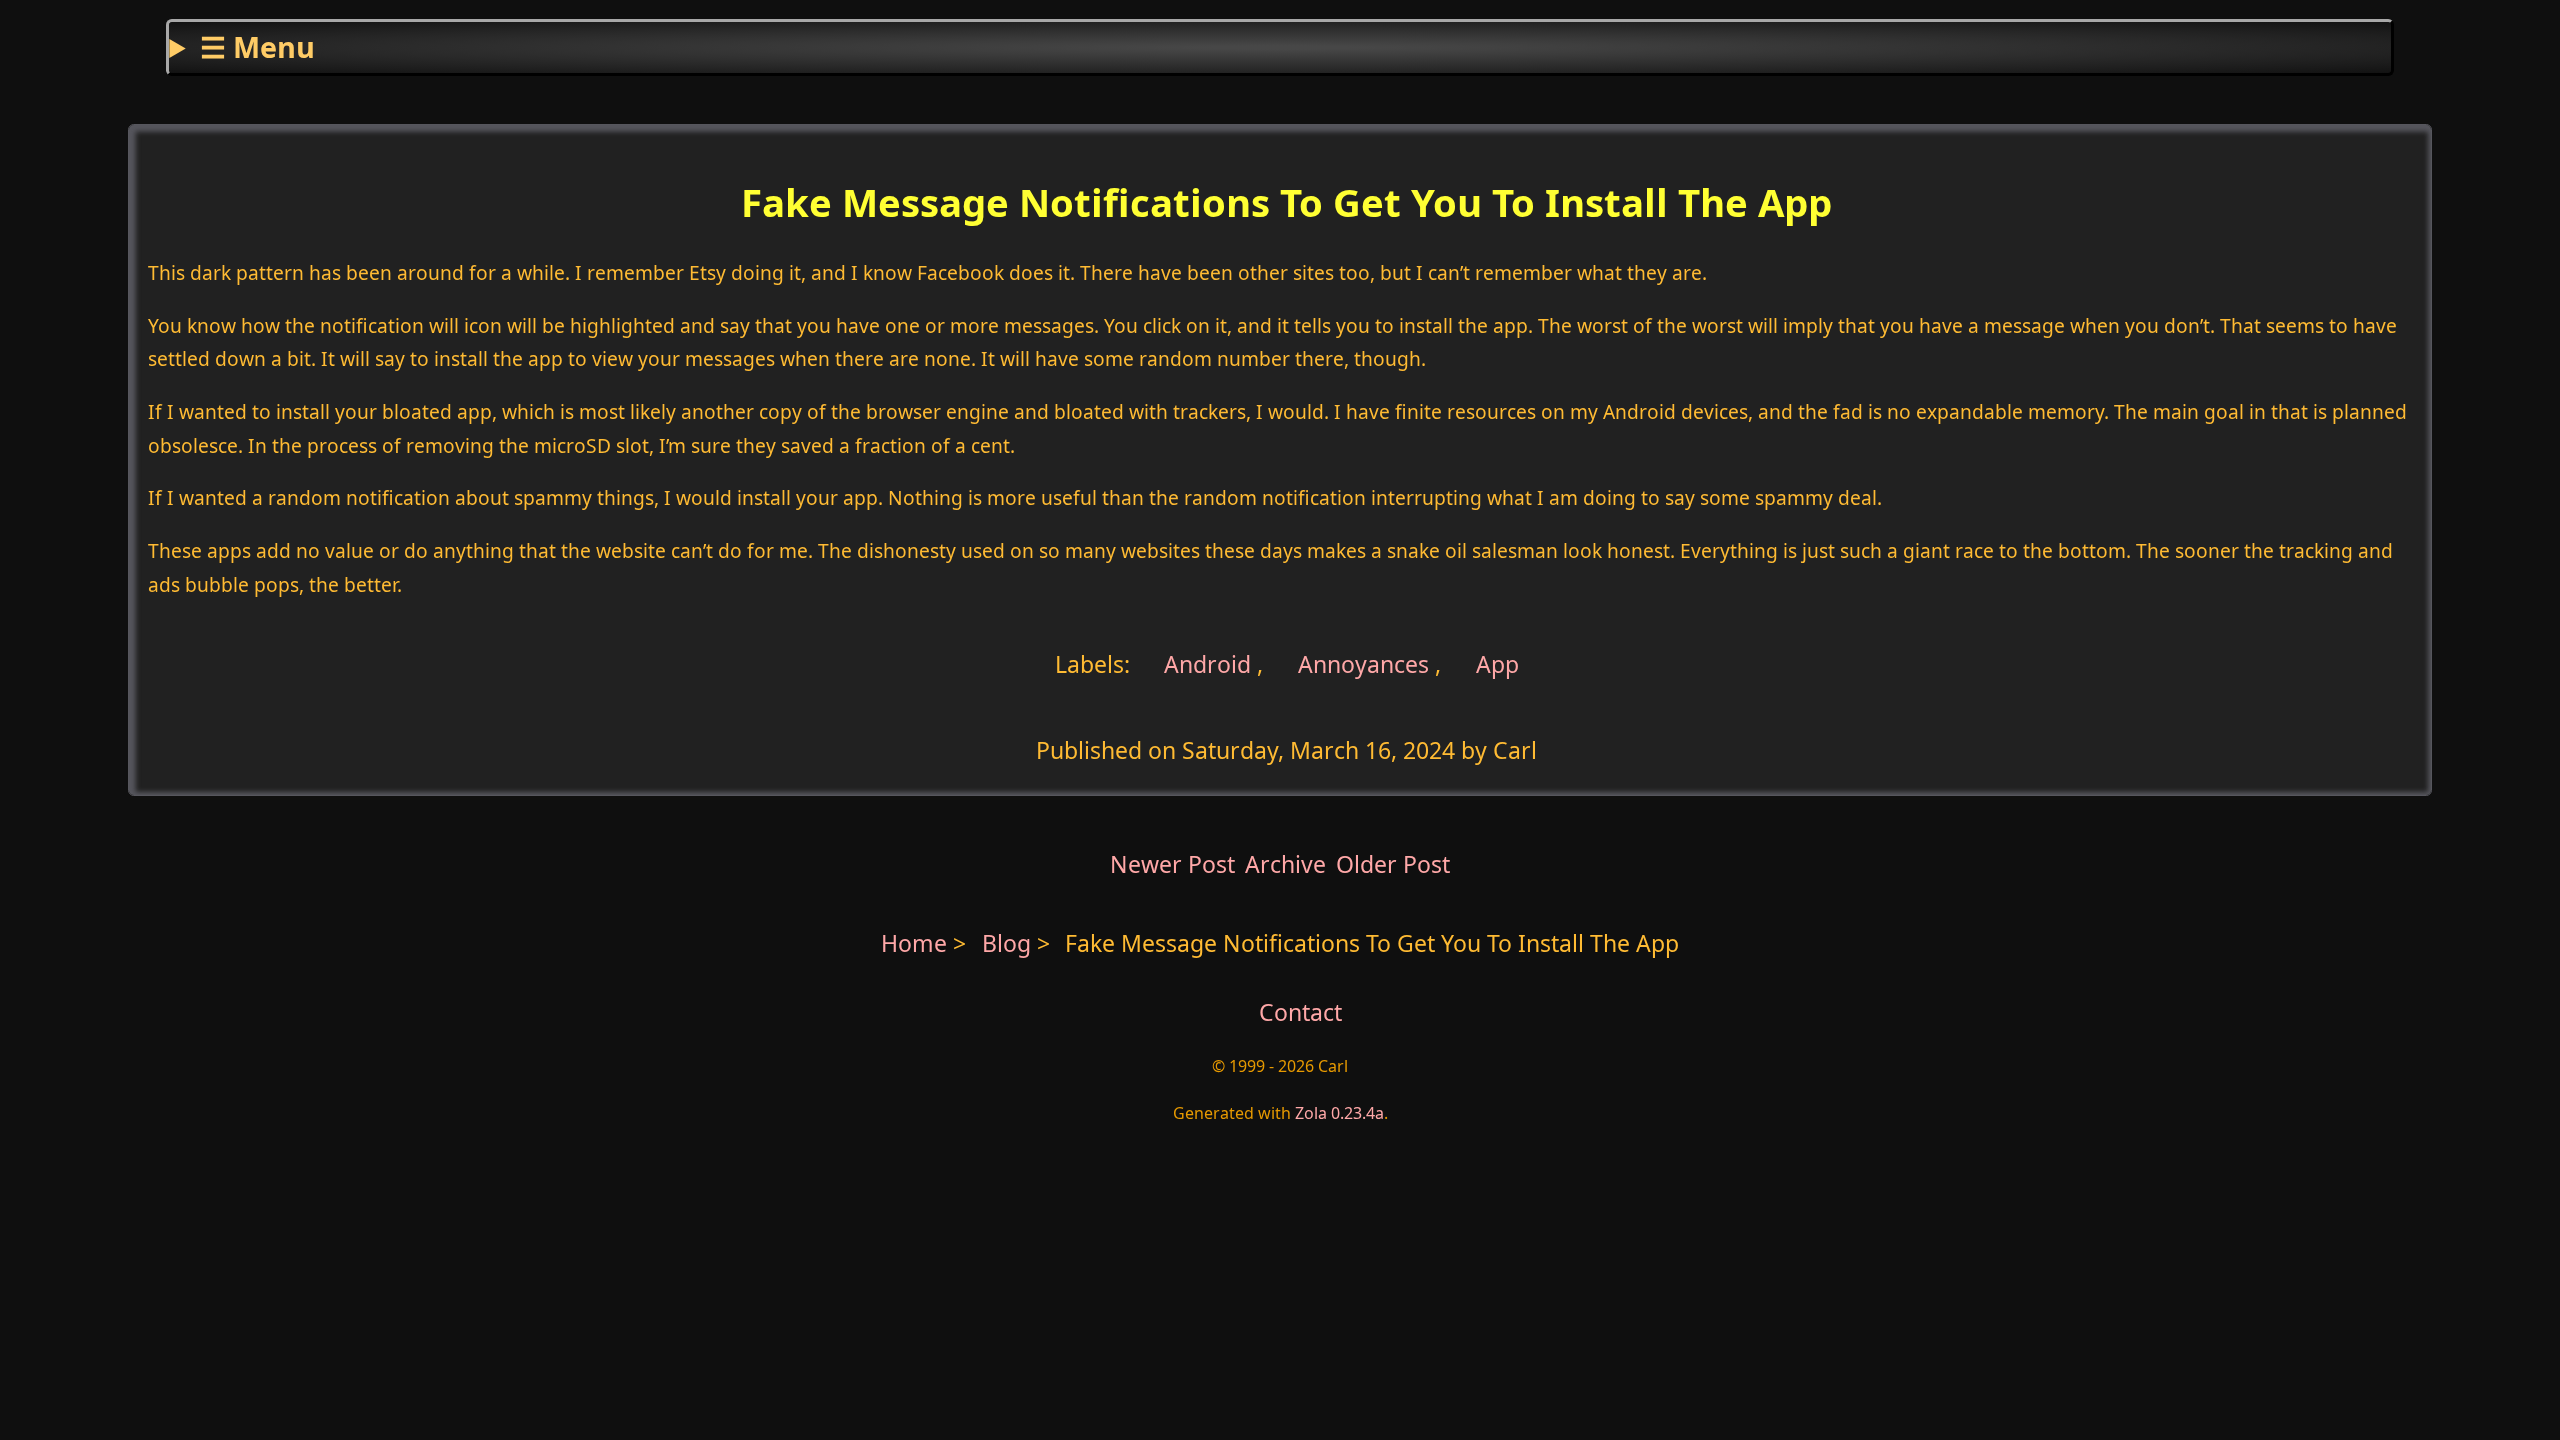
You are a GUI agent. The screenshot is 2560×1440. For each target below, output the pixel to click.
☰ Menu (257, 46)
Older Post (1393, 864)
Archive (1285, 864)
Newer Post (1172, 864)
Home (914, 943)
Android (1204, 664)
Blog (1009, 943)
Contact (1300, 1012)
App (1497, 664)
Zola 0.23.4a (1339, 1113)
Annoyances (1363, 664)
